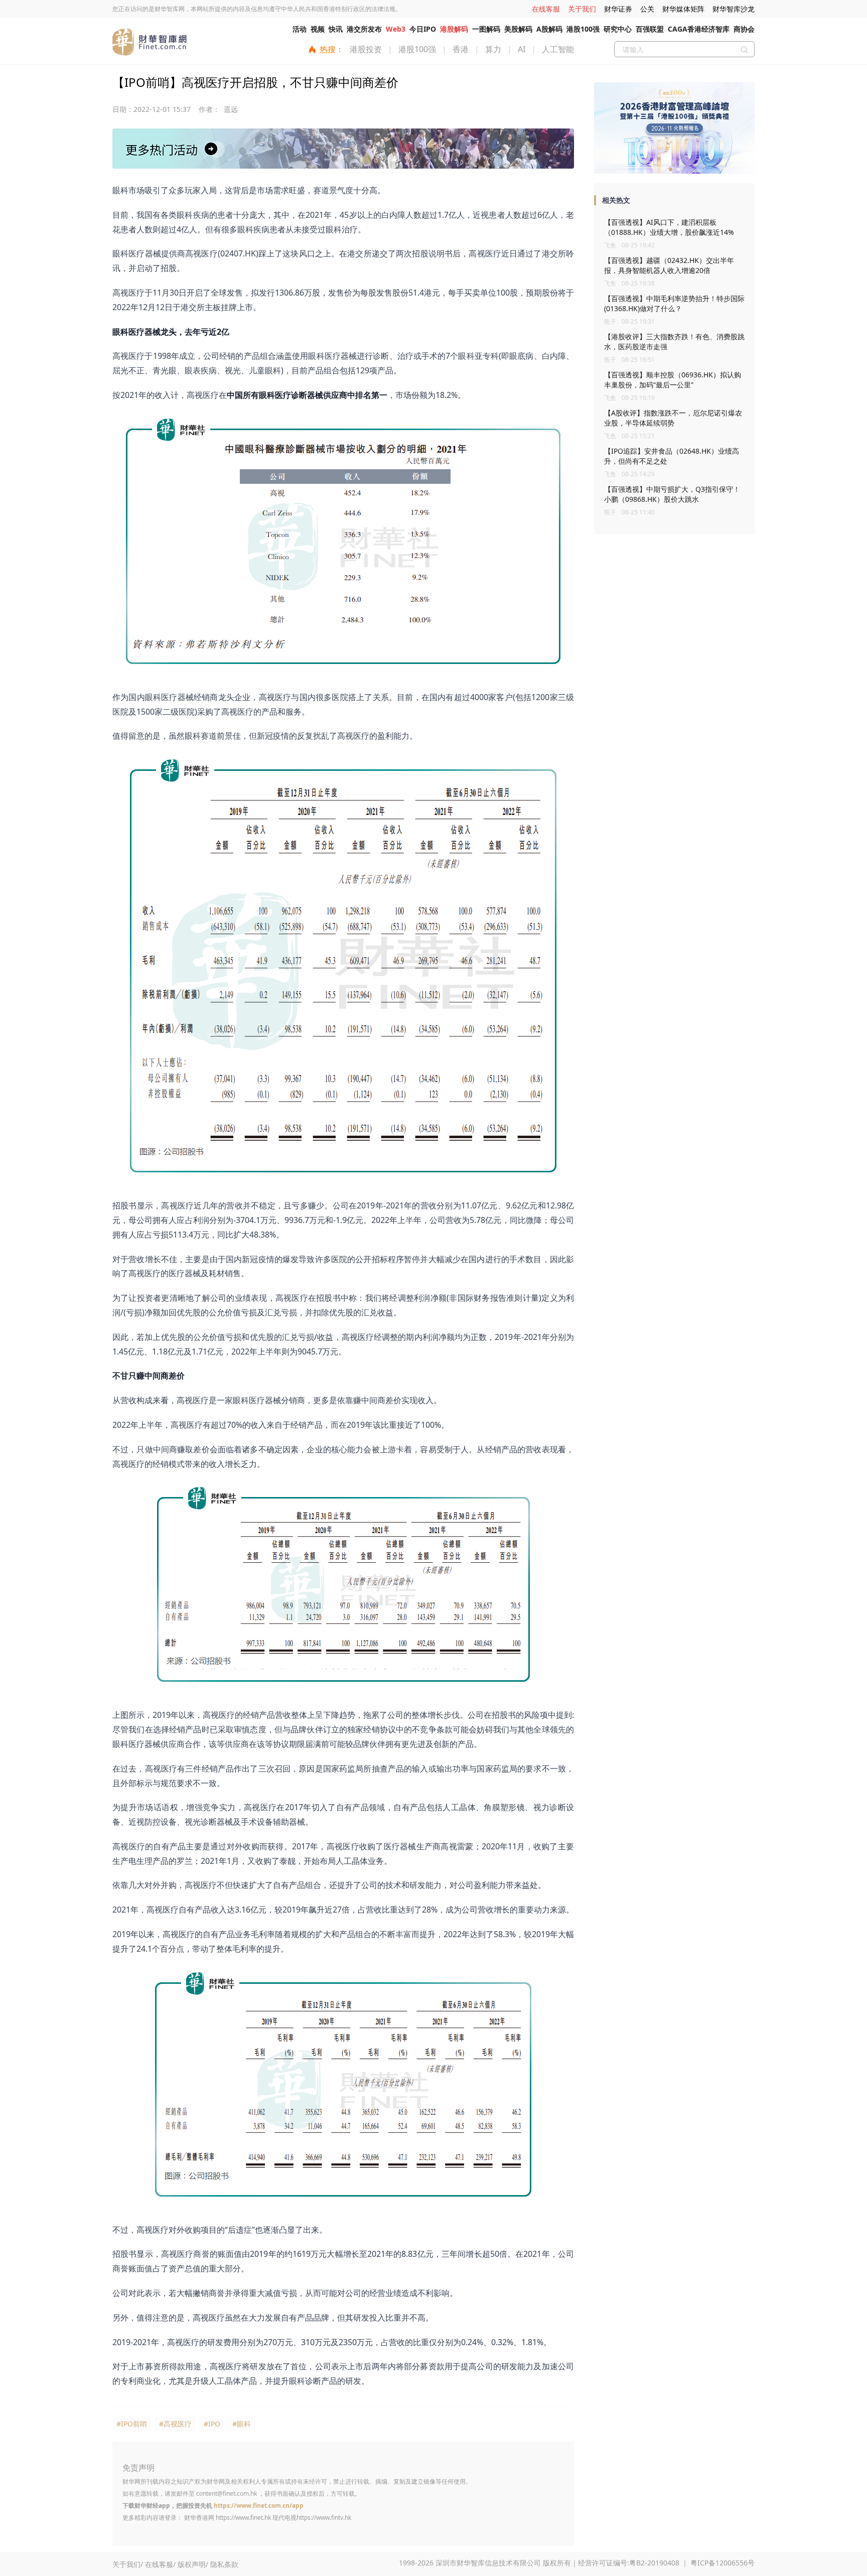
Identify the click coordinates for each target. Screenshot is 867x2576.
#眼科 (242, 2424)
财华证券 (618, 9)
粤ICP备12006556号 (723, 2563)
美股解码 (518, 29)
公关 (647, 9)
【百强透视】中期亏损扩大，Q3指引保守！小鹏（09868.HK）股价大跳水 (672, 494)
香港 (461, 49)
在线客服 (546, 9)
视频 (318, 29)
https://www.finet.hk (243, 2518)
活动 (300, 29)
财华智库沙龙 (734, 9)
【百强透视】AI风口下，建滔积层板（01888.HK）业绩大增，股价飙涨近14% (669, 227)
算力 (493, 49)
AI (522, 49)
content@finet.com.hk (227, 2493)
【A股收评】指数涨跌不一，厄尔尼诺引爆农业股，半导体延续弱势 (673, 418)
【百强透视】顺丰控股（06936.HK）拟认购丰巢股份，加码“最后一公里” (673, 380)
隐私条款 (224, 2564)
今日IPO (423, 29)
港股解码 (454, 29)
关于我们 (582, 9)
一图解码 (486, 29)
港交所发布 (364, 29)
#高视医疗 (175, 2424)
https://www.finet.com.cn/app (259, 2505)
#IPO (212, 2424)
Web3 (396, 29)
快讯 (336, 29)
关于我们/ (128, 2564)
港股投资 (366, 49)
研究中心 (618, 29)
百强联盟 (650, 29)
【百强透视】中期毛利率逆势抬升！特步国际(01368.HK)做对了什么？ (674, 303)
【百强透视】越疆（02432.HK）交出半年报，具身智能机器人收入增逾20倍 (669, 265)
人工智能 (558, 49)
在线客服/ (160, 2564)
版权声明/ (193, 2564)
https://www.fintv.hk (324, 2518)
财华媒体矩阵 (683, 9)
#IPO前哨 (132, 2424)
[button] (671, 169)
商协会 (744, 29)
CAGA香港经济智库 (699, 29)
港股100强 (583, 29)
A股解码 (549, 29)
